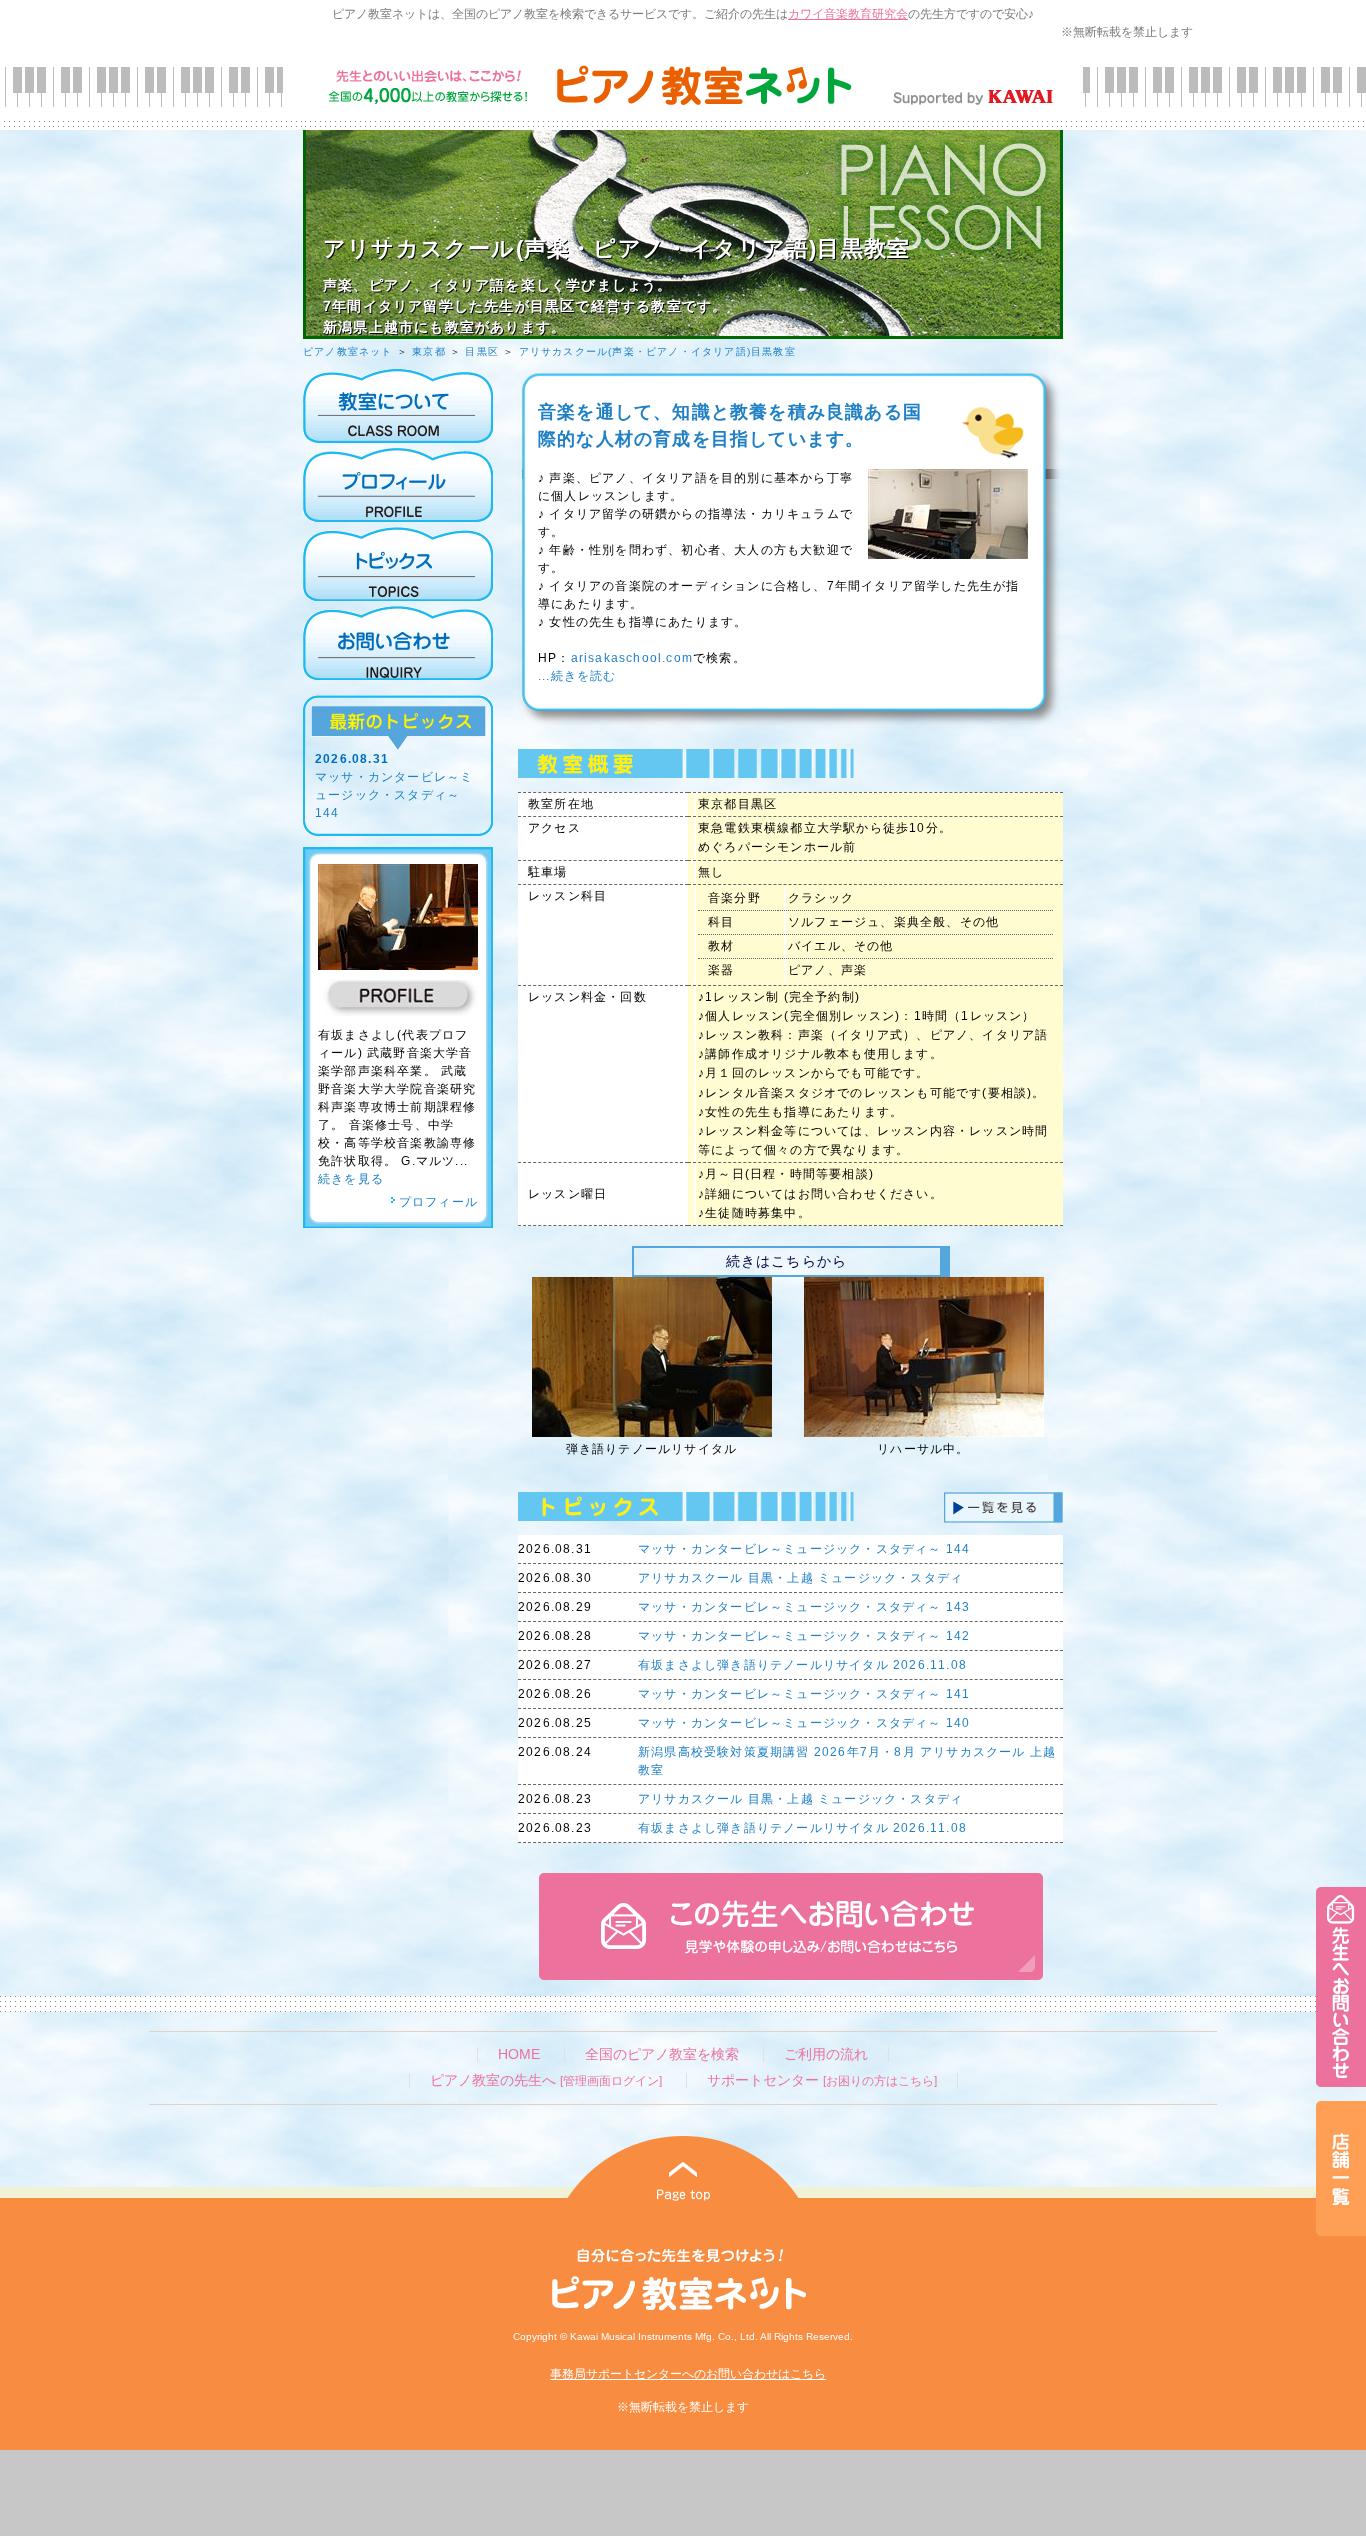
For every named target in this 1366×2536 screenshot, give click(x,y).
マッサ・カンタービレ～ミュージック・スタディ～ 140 (804, 1723)
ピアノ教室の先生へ (546, 2080)
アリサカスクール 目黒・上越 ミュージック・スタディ (800, 1578)
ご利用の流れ (826, 2054)
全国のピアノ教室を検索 (662, 2054)
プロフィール (438, 1202)
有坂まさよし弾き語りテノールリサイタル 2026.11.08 (802, 1665)
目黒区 (482, 351)
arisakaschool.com (632, 658)
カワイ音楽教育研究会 (848, 14)
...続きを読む (577, 676)
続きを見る (351, 1179)
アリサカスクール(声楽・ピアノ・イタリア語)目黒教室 (657, 351)
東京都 (429, 351)
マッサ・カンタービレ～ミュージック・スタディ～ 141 (804, 1694)
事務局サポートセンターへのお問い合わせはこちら (688, 2374)
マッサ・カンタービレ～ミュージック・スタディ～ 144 (394, 795)
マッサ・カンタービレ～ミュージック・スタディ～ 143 (804, 1607)
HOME (519, 2054)
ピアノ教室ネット (348, 351)
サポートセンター (822, 2080)
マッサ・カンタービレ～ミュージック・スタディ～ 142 (804, 1636)
